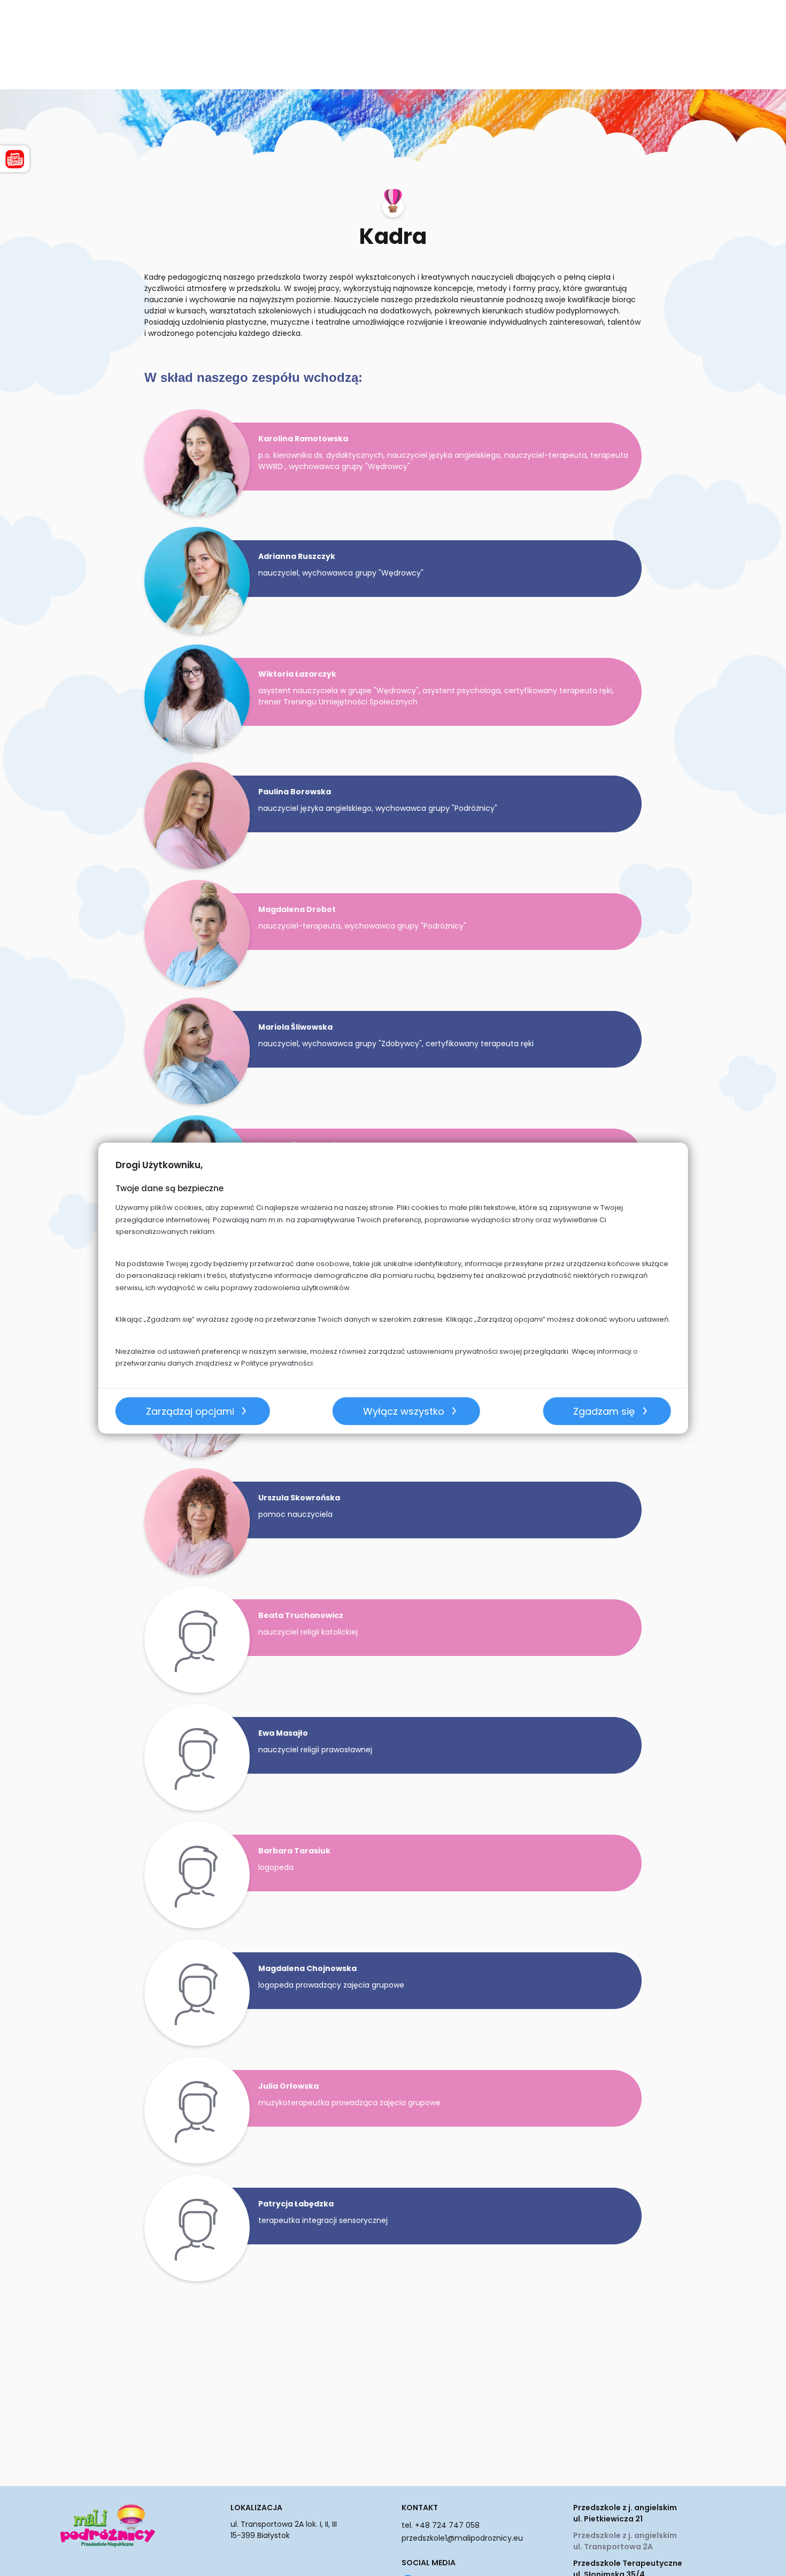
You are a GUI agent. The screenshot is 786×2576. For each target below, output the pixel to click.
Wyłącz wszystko (404, 1411)
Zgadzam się (604, 1411)
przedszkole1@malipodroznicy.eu (462, 2538)
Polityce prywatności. (278, 1363)
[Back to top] (767, 2557)
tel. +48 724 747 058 (441, 2525)
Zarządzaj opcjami (190, 1411)
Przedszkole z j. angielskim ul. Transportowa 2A (625, 2541)
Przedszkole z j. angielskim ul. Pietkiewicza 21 (625, 2513)
